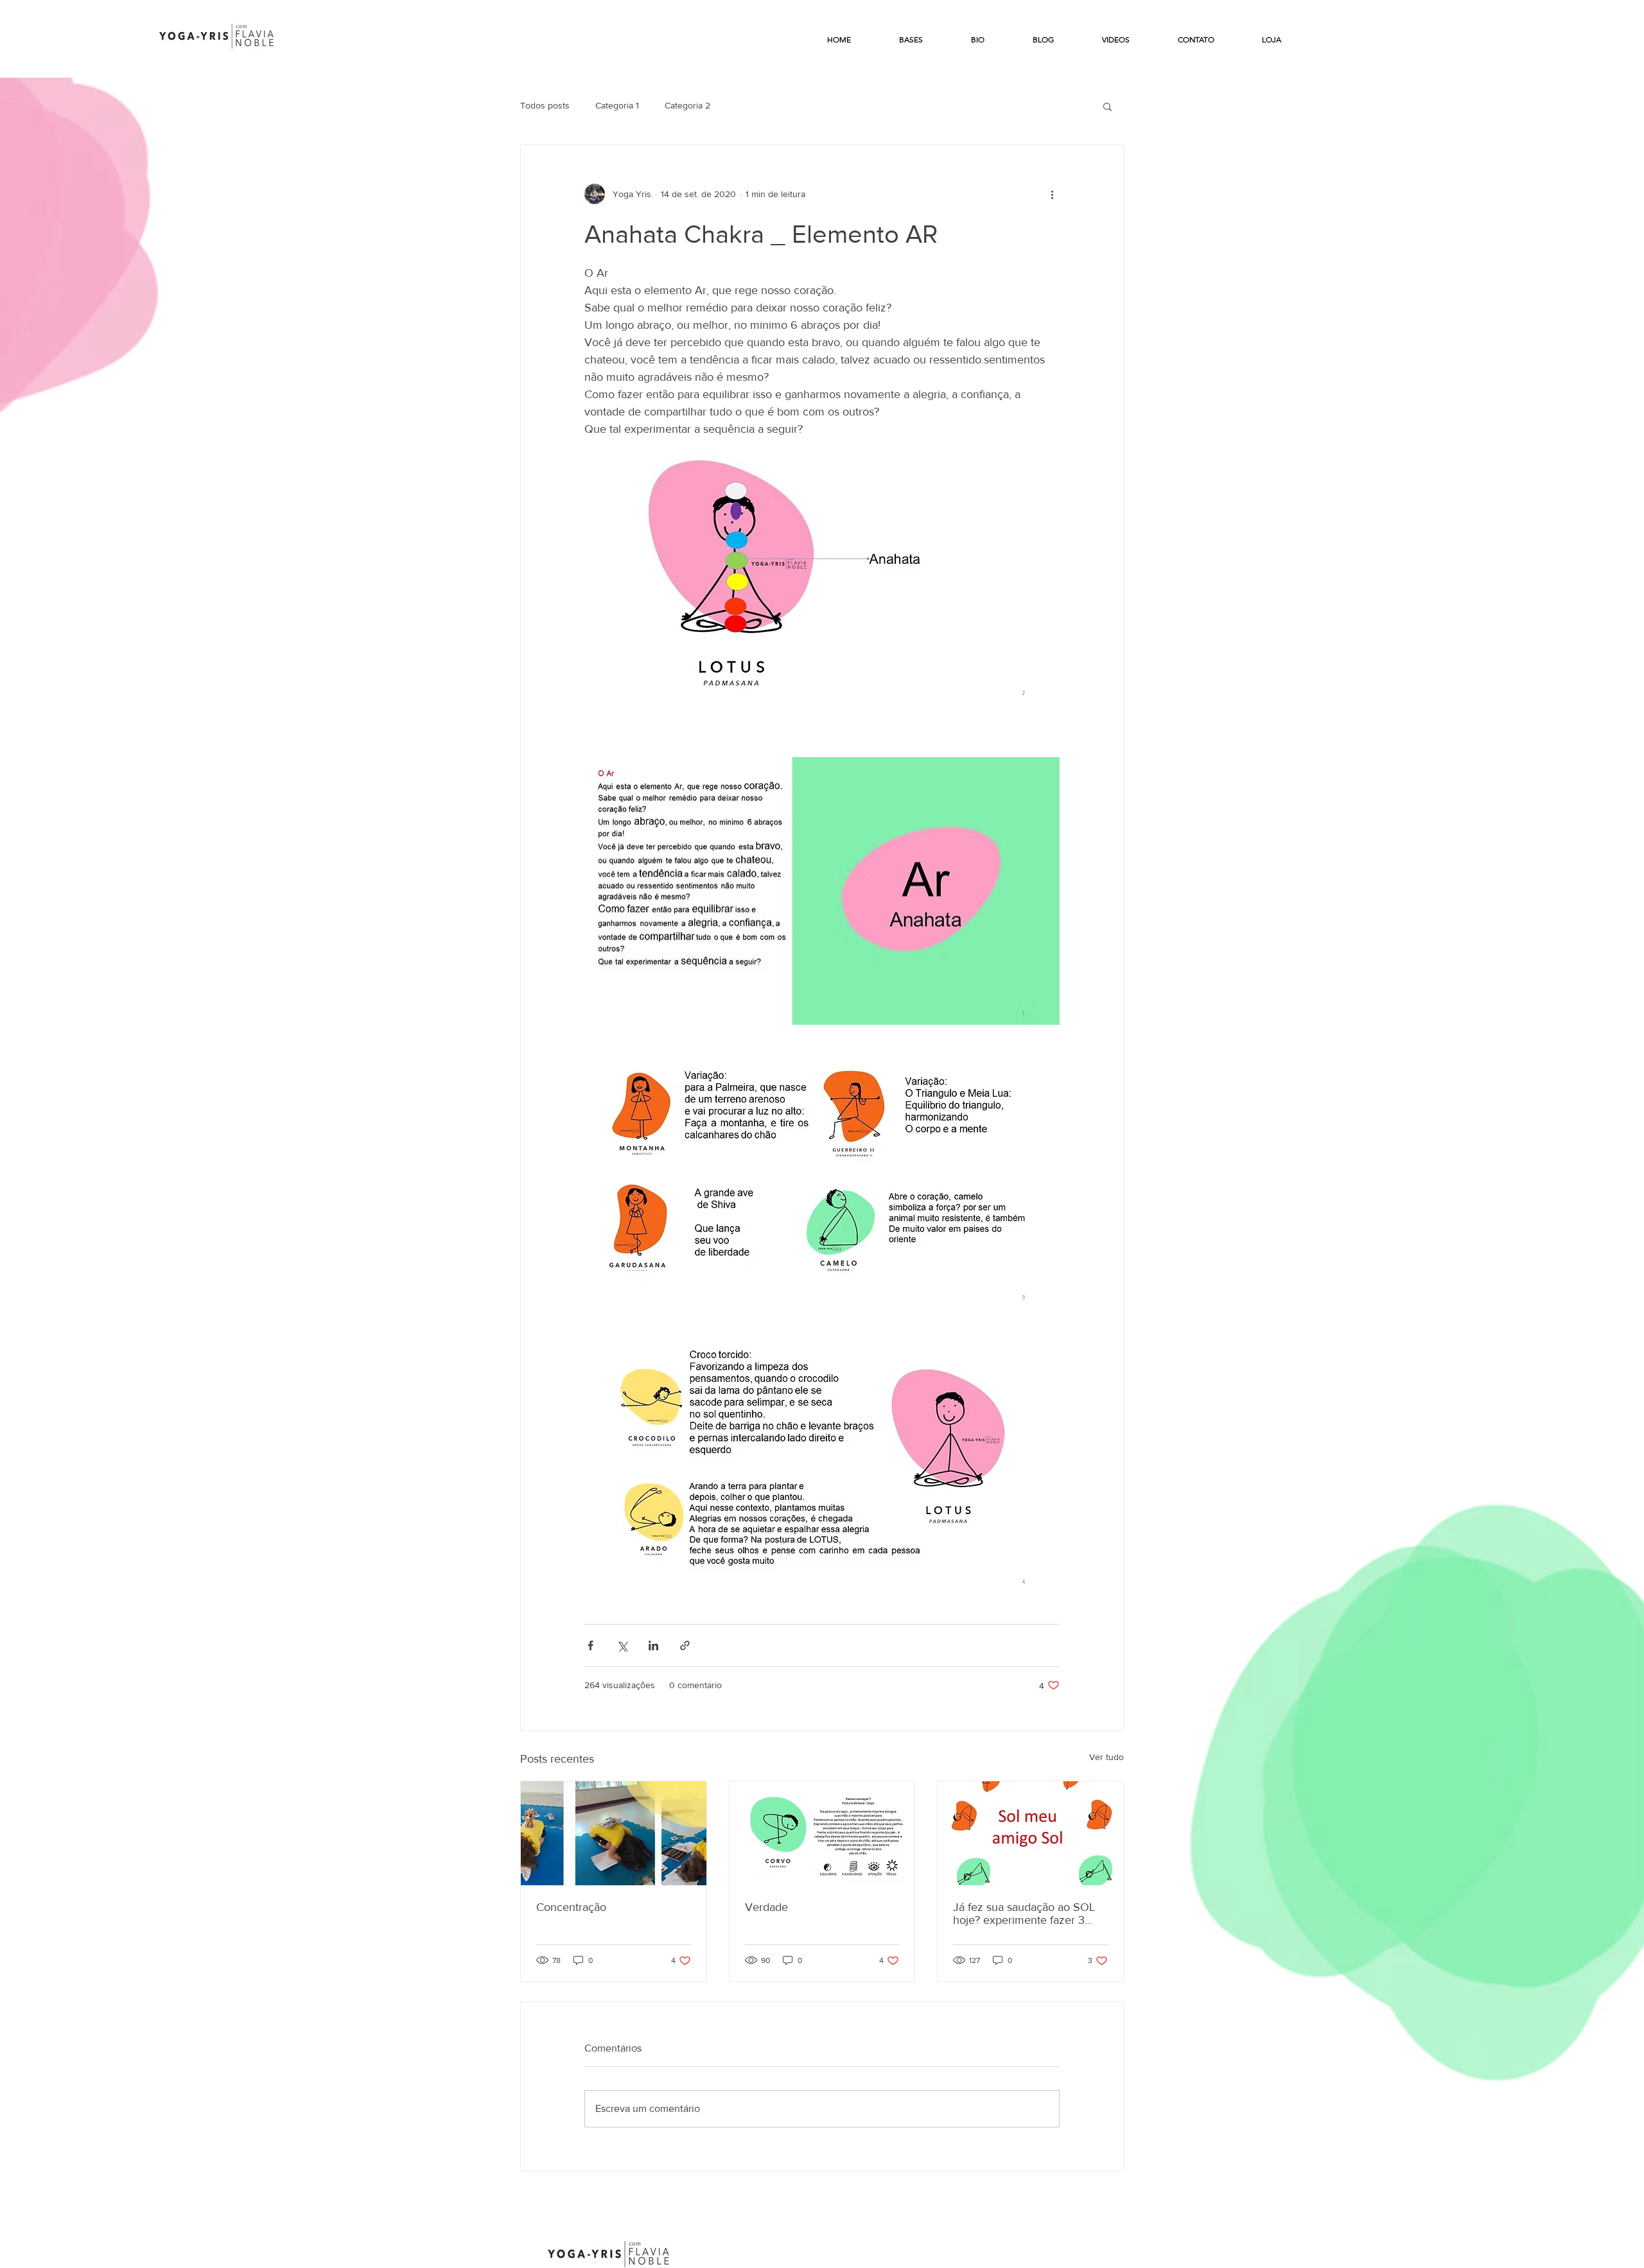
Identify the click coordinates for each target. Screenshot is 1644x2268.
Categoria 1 (617, 105)
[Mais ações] (1052, 194)
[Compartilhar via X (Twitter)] (622, 1645)
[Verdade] (822, 1833)
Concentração (571, 1907)
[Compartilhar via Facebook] (590, 1645)
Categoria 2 (687, 105)
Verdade (766, 1907)
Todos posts (545, 105)
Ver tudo (1106, 1757)
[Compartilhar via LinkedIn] (653, 1645)
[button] (1107, 106)
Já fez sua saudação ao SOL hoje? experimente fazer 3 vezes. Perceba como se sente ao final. (1030, 1914)
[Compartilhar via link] (685, 1645)
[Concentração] (614, 1833)
